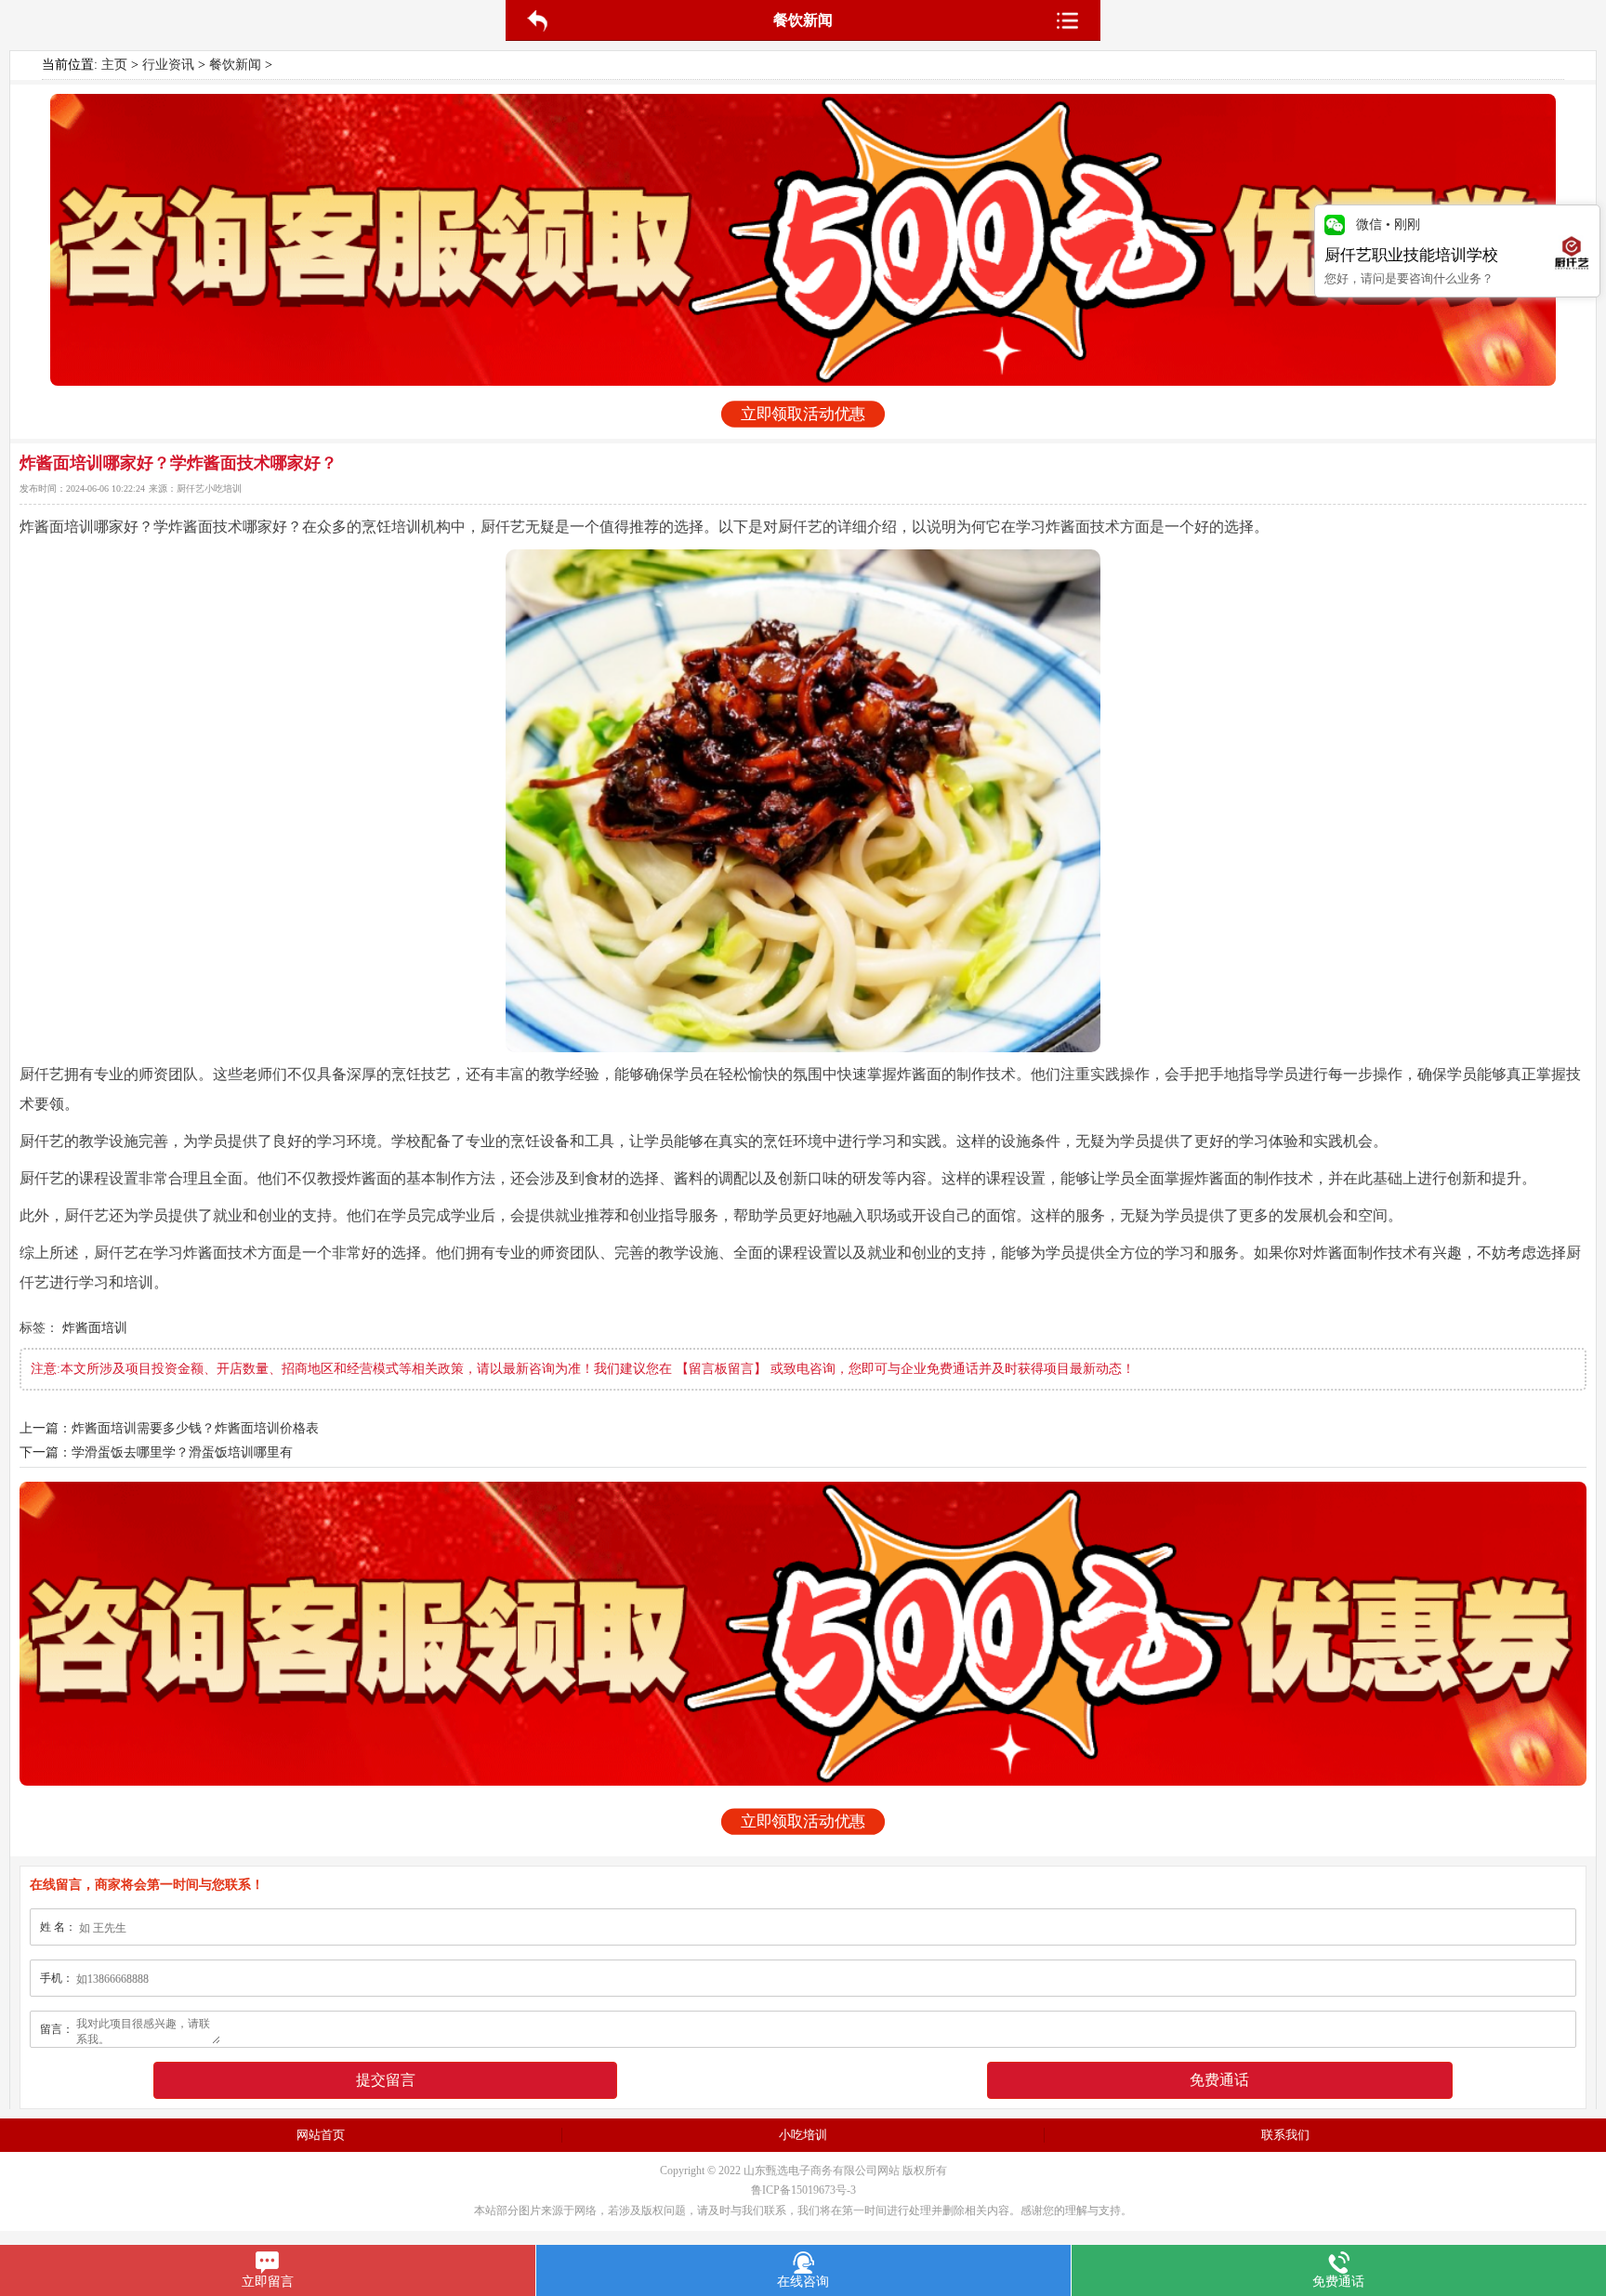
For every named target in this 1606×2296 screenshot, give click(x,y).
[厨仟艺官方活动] (803, 240)
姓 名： (58, 1927)
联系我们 (1285, 2135)
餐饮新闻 (235, 65)
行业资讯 (168, 65)
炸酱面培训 (95, 1328)
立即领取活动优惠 (803, 415)
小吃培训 (803, 2135)
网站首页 (321, 2135)
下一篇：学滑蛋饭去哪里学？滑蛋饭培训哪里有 (156, 1452)
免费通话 (1219, 2080)
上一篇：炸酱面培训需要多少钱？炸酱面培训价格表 (169, 1428)
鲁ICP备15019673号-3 (803, 2190)
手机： (57, 1978)
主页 (114, 65)
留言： (57, 2029)
